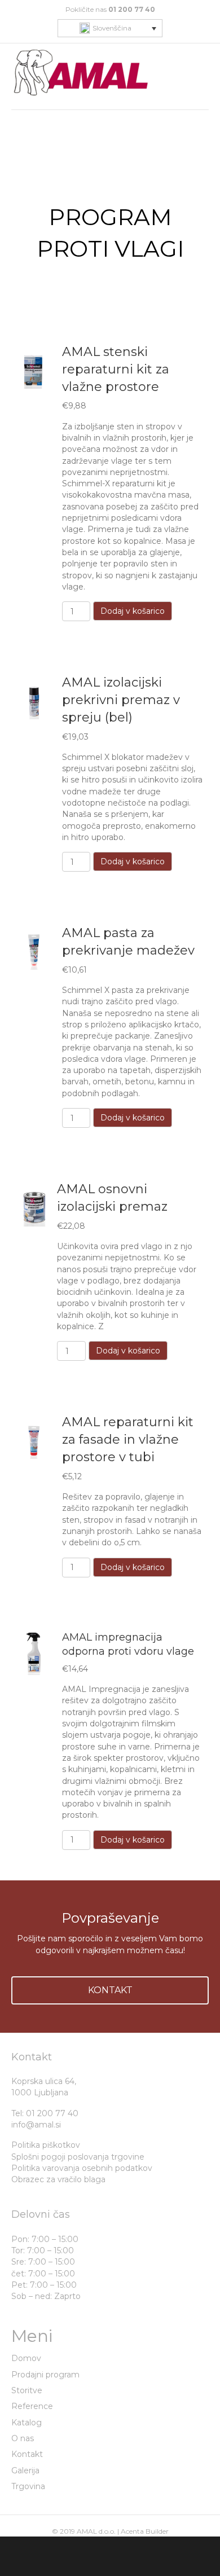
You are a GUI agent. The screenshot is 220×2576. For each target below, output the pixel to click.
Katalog (27, 2423)
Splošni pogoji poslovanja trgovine (78, 2157)
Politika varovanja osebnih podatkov (82, 2168)
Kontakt (27, 2454)
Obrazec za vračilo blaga (58, 2179)
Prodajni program (45, 2375)
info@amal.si (36, 2125)
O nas (23, 2438)
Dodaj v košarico (133, 611)
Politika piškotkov (46, 2145)
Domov (26, 2358)
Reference (32, 2406)
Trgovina (28, 2486)
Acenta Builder (145, 2531)
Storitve (27, 2390)
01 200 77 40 (132, 9)
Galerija (25, 2471)
